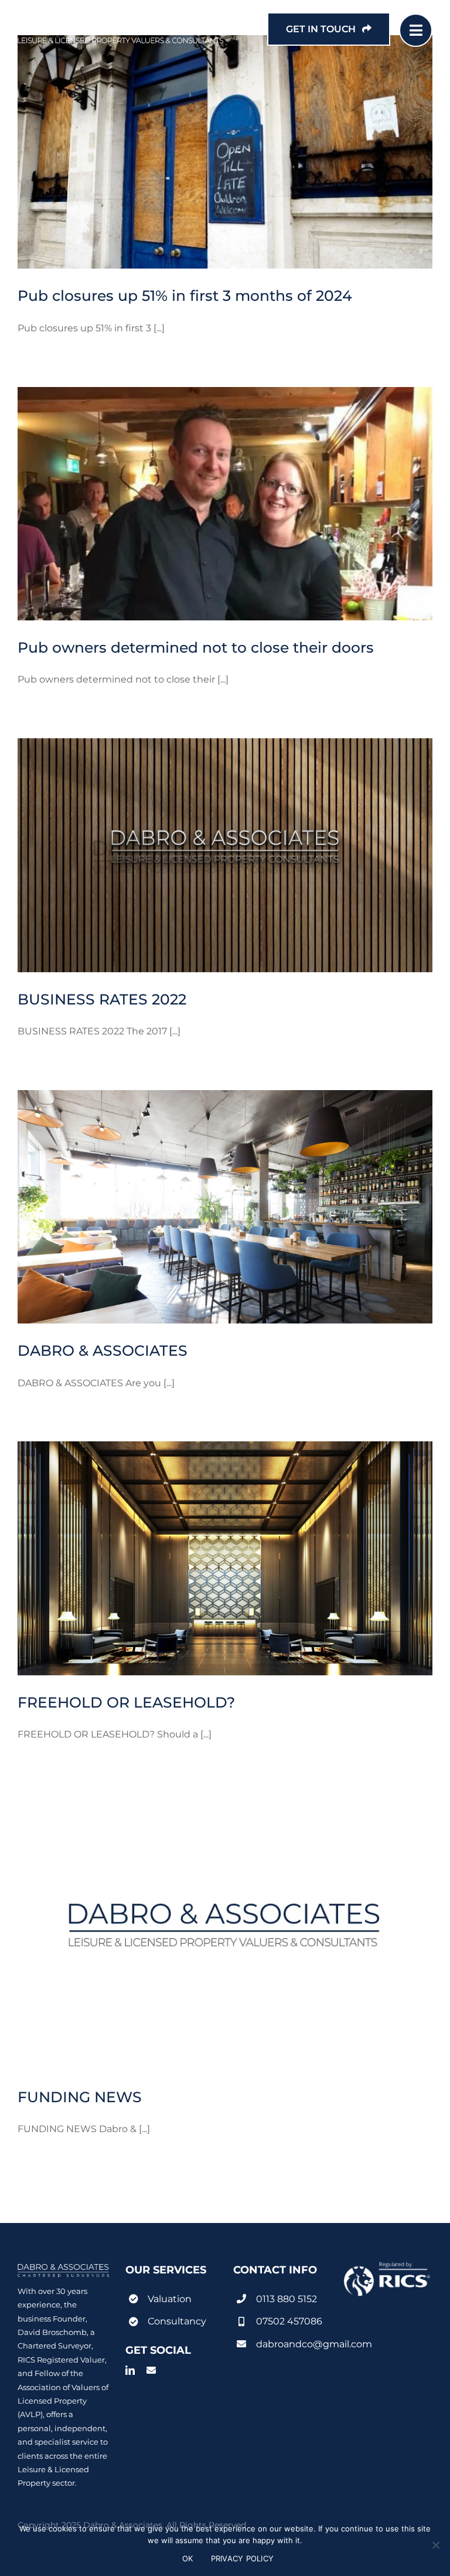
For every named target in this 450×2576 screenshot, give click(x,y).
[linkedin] (130, 2370)
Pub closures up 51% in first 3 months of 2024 (185, 296)
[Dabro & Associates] (121, 18)
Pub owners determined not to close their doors (196, 647)
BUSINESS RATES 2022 (102, 999)
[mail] (151, 2370)
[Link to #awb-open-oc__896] (416, 30)
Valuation (170, 2299)
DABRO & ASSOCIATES (103, 1350)
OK (188, 2558)
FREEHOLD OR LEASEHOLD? (126, 1702)
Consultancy (177, 2321)
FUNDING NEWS (80, 2097)
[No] (435, 2545)
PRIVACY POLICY (243, 2558)
